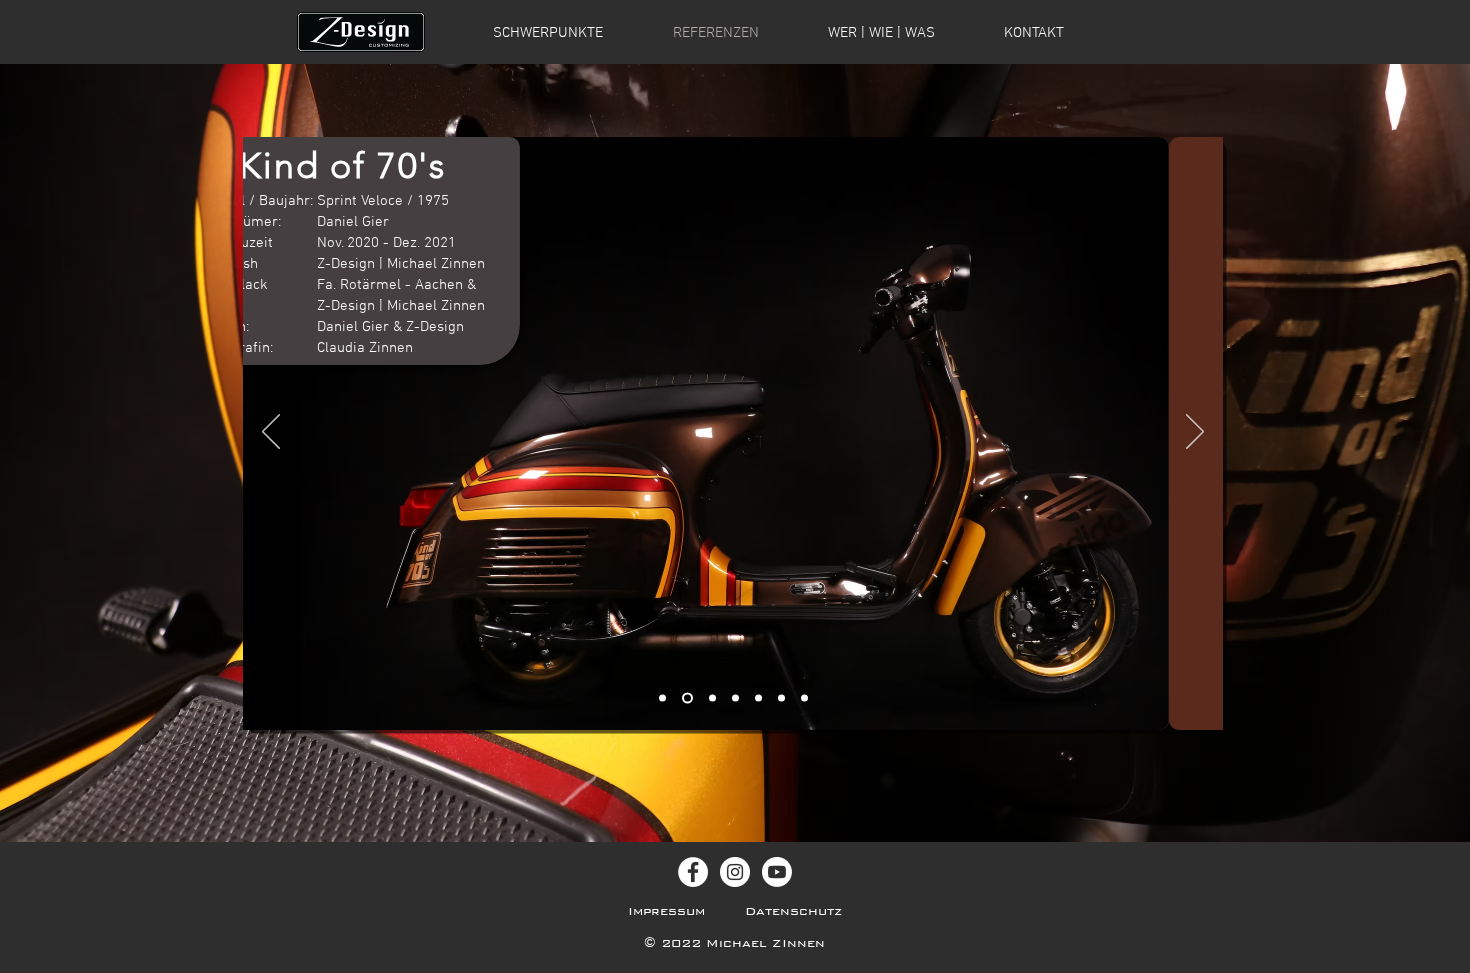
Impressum (666, 911)
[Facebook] (693, 872)
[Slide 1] (662, 698)
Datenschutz (794, 911)
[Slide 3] (712, 698)
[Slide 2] (687, 698)
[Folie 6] (804, 698)
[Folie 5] (781, 698)
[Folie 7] (735, 698)
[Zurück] (271, 433)
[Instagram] (735, 872)
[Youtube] (777, 872)
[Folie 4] (758, 698)
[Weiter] (1195, 433)
